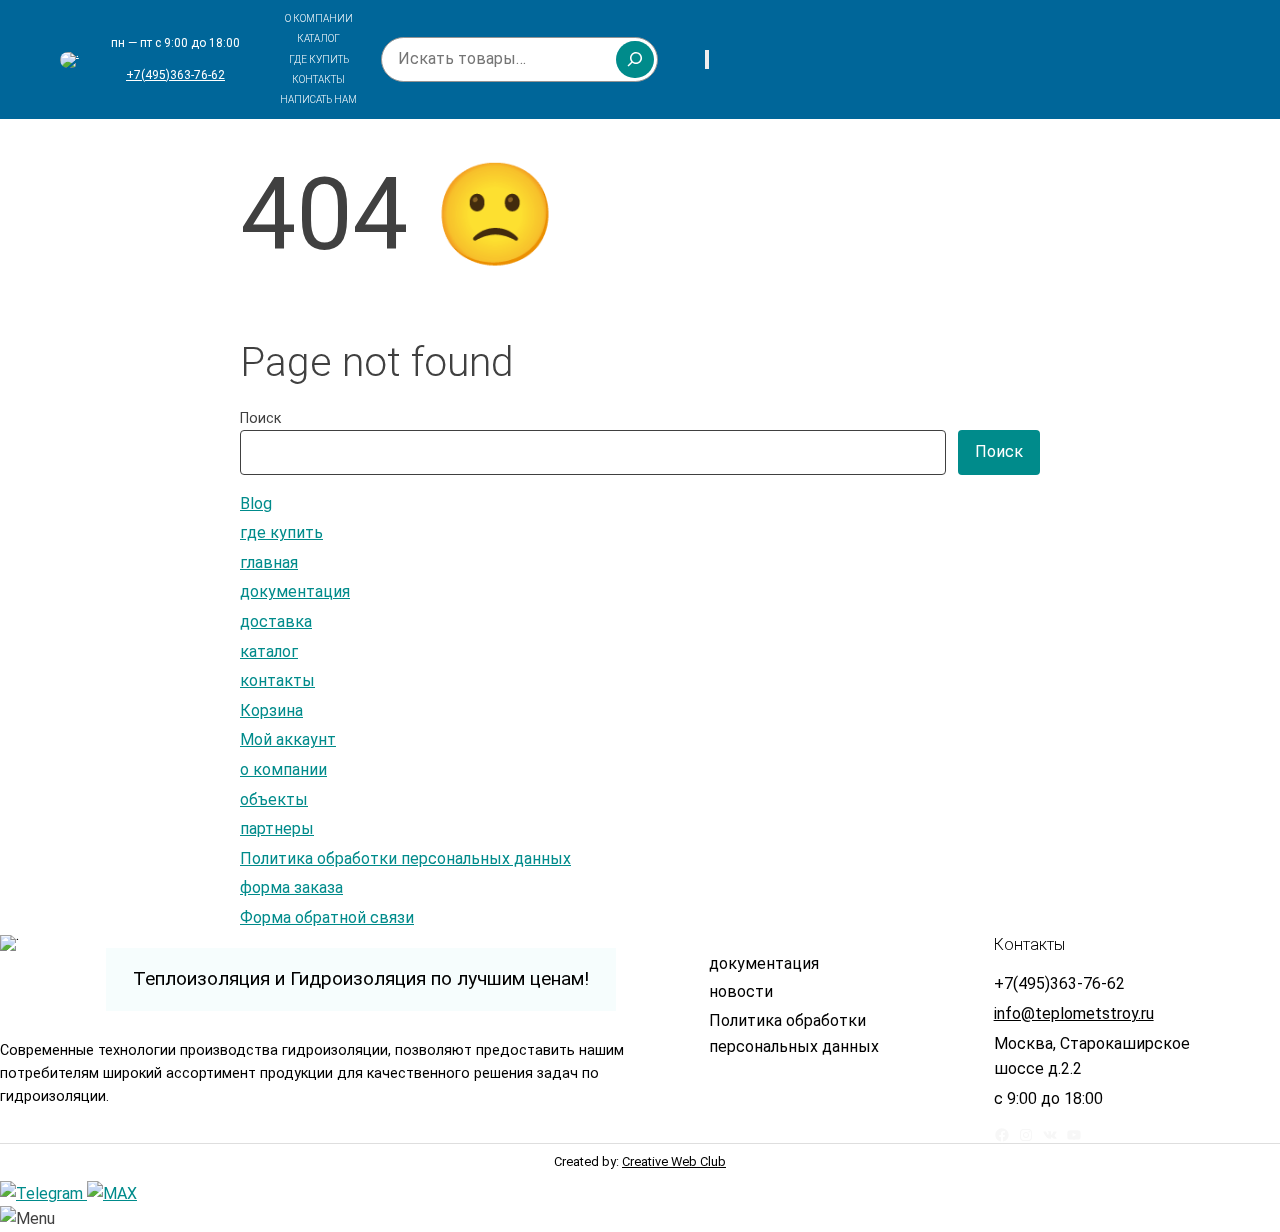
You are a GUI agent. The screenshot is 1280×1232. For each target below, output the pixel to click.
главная (269, 562)
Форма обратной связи (327, 917)
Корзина (271, 710)
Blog (256, 503)
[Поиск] (635, 59)
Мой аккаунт (288, 739)
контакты (277, 680)
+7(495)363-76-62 (175, 75)
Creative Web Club (674, 1161)
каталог (269, 651)
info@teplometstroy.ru (1074, 1013)
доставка (276, 621)
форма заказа (291, 887)
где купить (281, 532)
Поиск (260, 418)
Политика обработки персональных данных (405, 858)
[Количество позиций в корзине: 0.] (707, 59)
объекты (274, 799)
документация (295, 591)
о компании (283, 769)
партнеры (277, 828)
